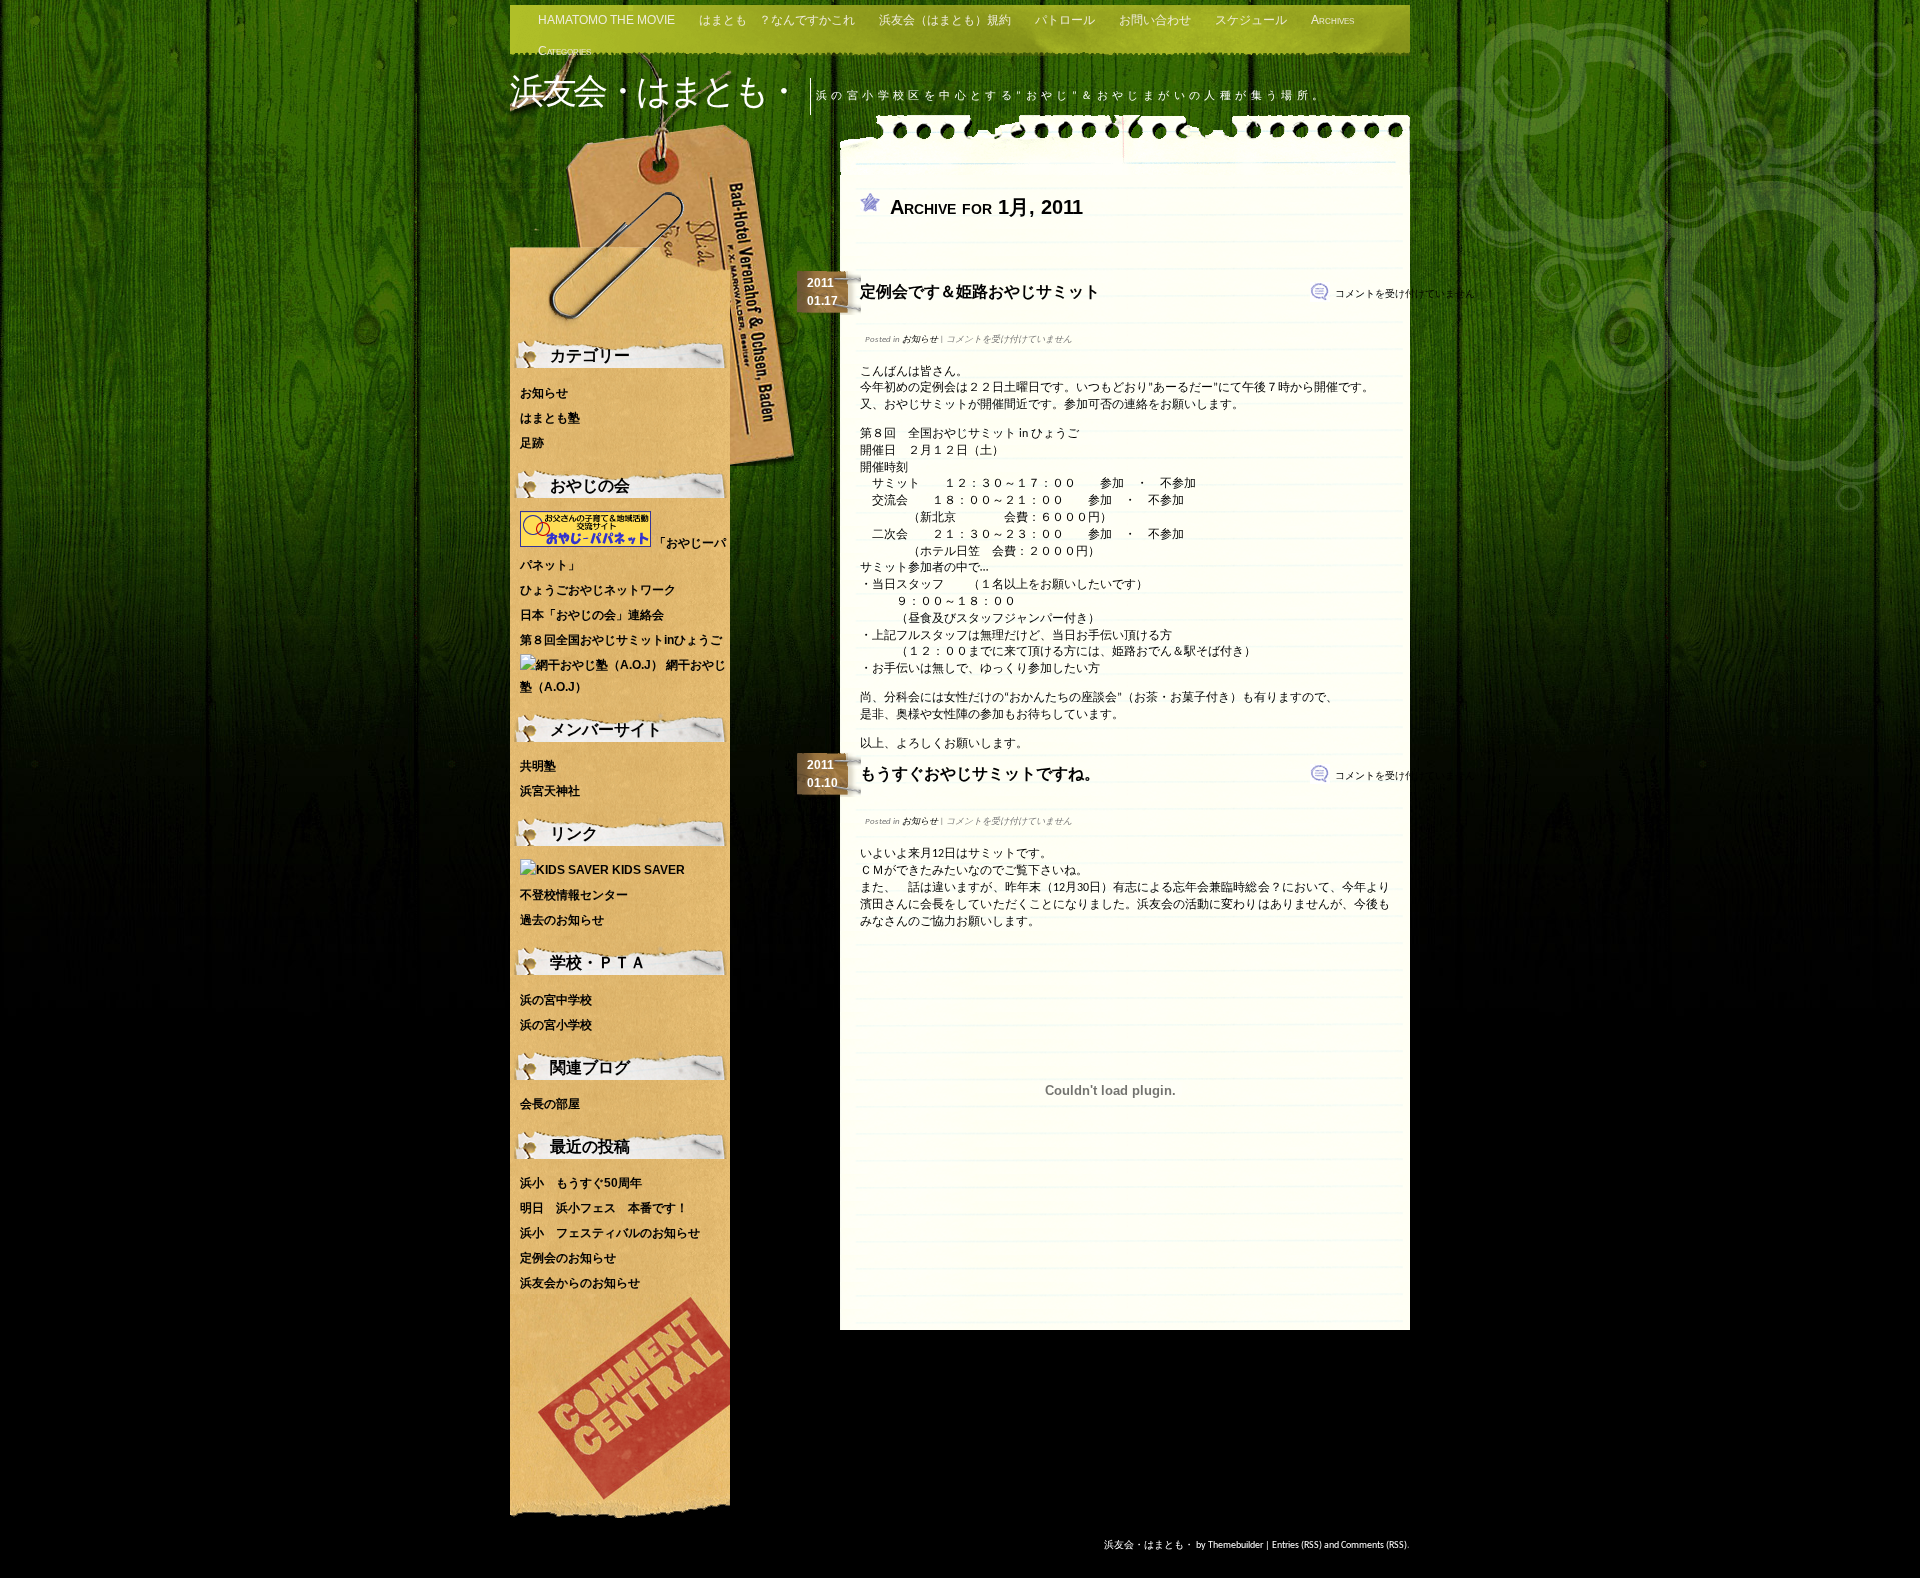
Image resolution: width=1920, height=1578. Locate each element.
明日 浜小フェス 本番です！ (604, 1208)
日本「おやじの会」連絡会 (592, 615)
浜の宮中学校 (556, 1000)
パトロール (1065, 20)
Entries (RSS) (1297, 1545)
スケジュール (1251, 20)
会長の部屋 (550, 1104)
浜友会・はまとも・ (654, 90)
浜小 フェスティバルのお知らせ (610, 1233)
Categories (564, 51)
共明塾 (538, 766)
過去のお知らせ (562, 920)
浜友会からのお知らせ (580, 1283)
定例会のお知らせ (568, 1258)
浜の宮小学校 (556, 1025)
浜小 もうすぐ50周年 (581, 1183)
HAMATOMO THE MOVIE (606, 20)
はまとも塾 (550, 418)
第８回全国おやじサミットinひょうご (621, 640)
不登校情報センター (574, 895)
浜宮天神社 (550, 791)
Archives (1332, 20)
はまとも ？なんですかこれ (777, 20)
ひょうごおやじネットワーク (598, 590)
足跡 (532, 443)
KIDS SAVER (647, 870)
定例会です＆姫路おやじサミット (980, 291)
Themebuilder (1235, 1545)
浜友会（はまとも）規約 (945, 20)
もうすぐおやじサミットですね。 (980, 773)
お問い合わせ (1155, 20)
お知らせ (920, 339)
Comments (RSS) (1374, 1545)
